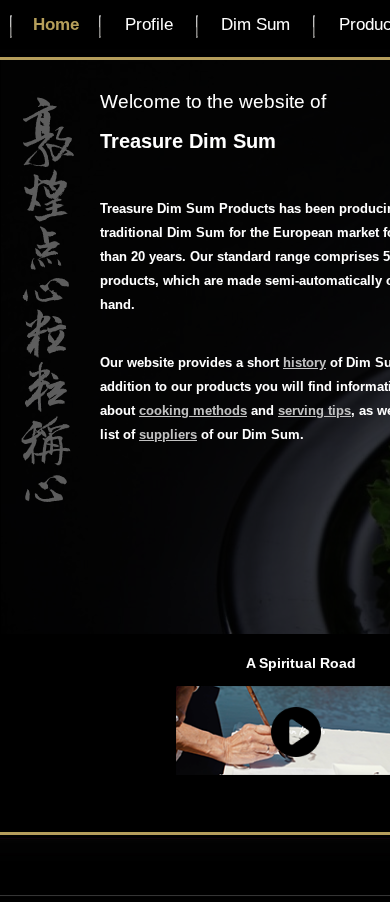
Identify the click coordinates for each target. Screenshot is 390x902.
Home (56, 24)
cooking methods (193, 410)
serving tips (314, 410)
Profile (149, 24)
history (304, 362)
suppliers (168, 434)
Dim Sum (255, 24)
